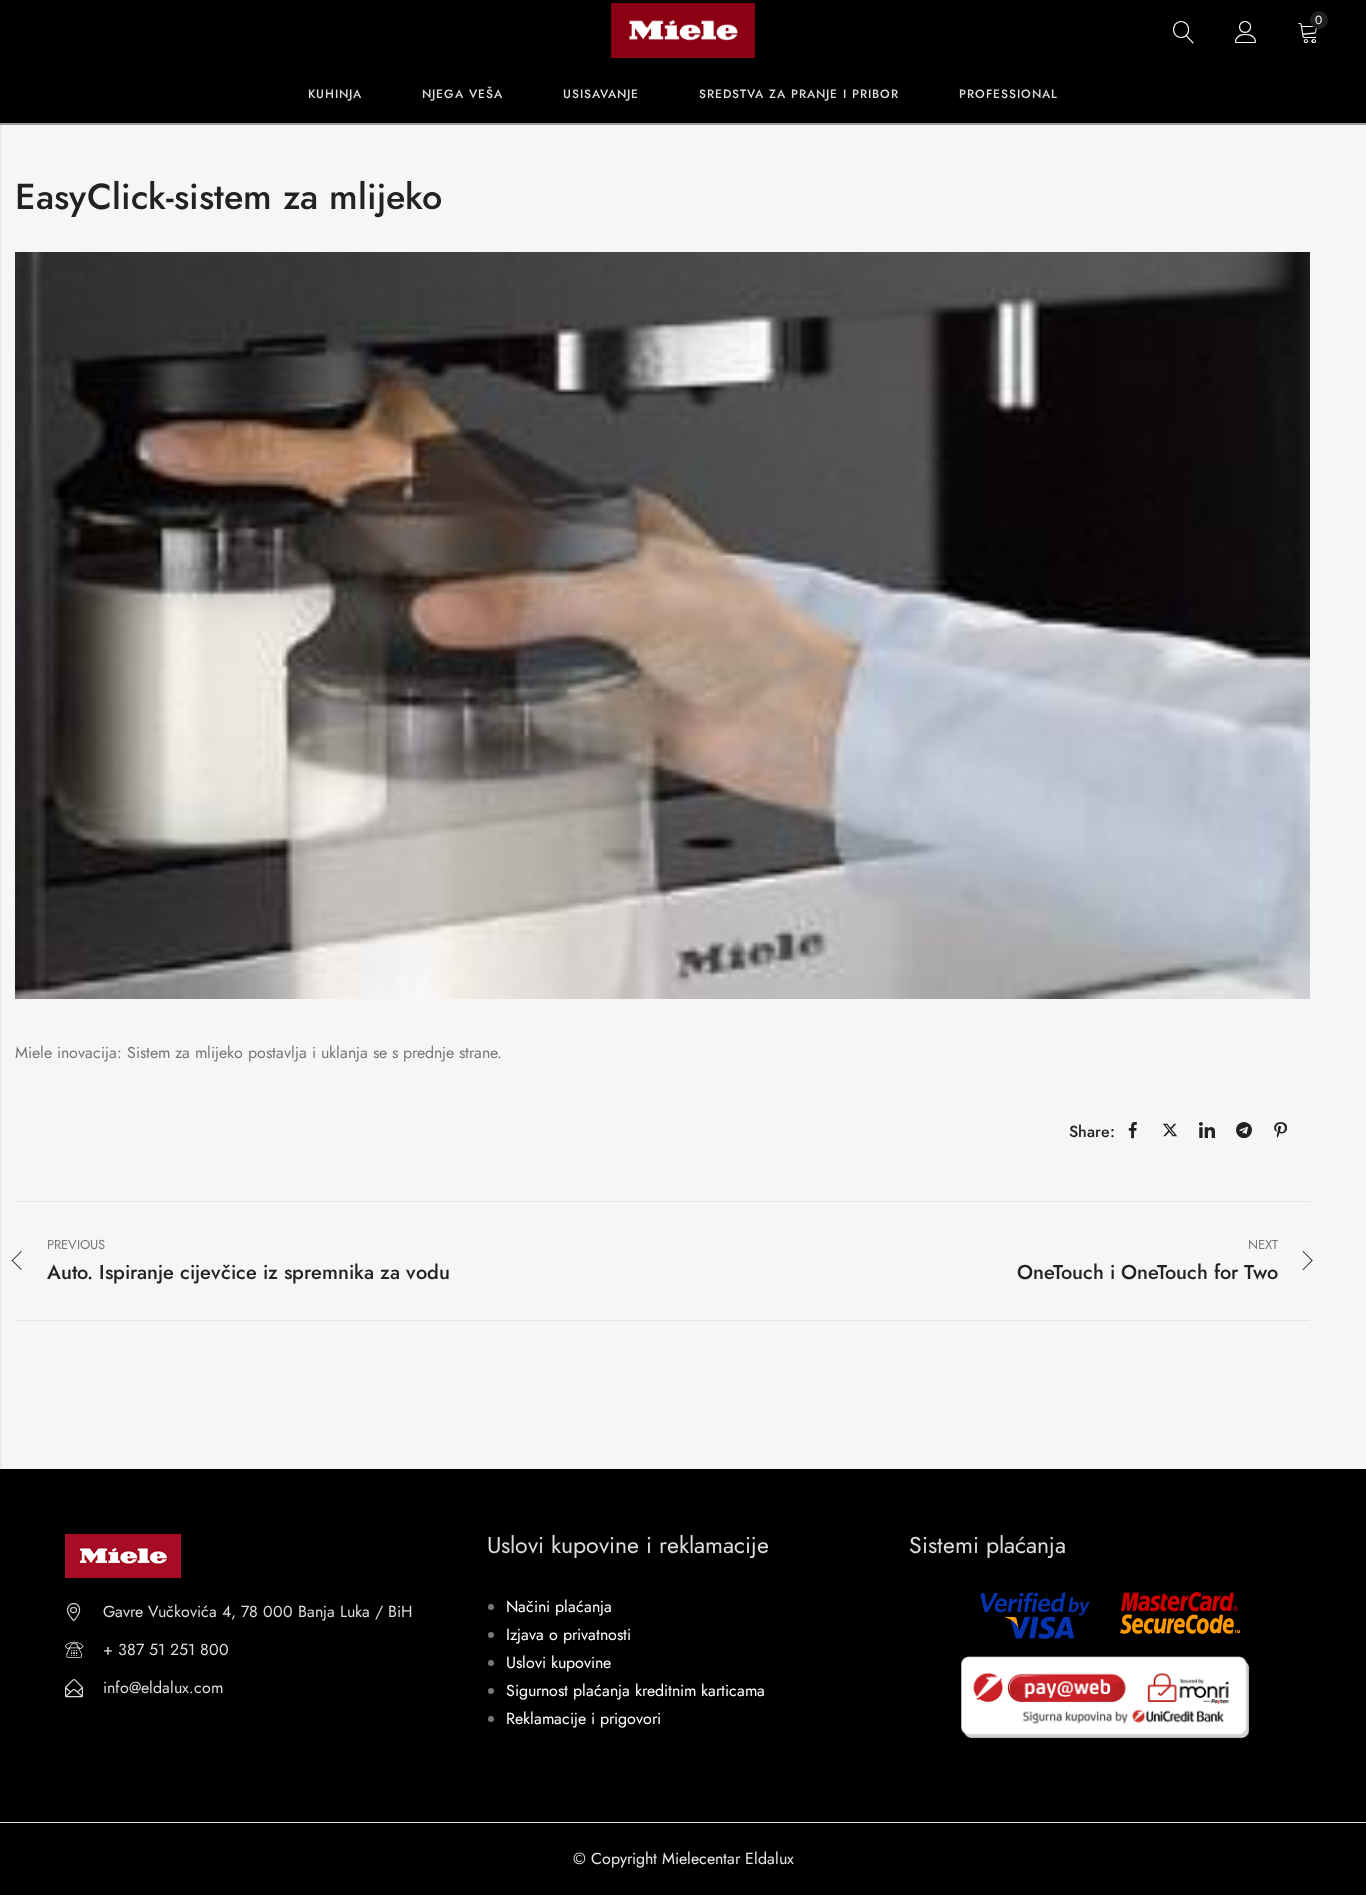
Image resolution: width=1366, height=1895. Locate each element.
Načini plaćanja (559, 1606)
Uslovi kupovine (558, 1662)
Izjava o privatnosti (568, 1634)
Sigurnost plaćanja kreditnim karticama (635, 1690)
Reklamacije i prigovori (583, 1718)
